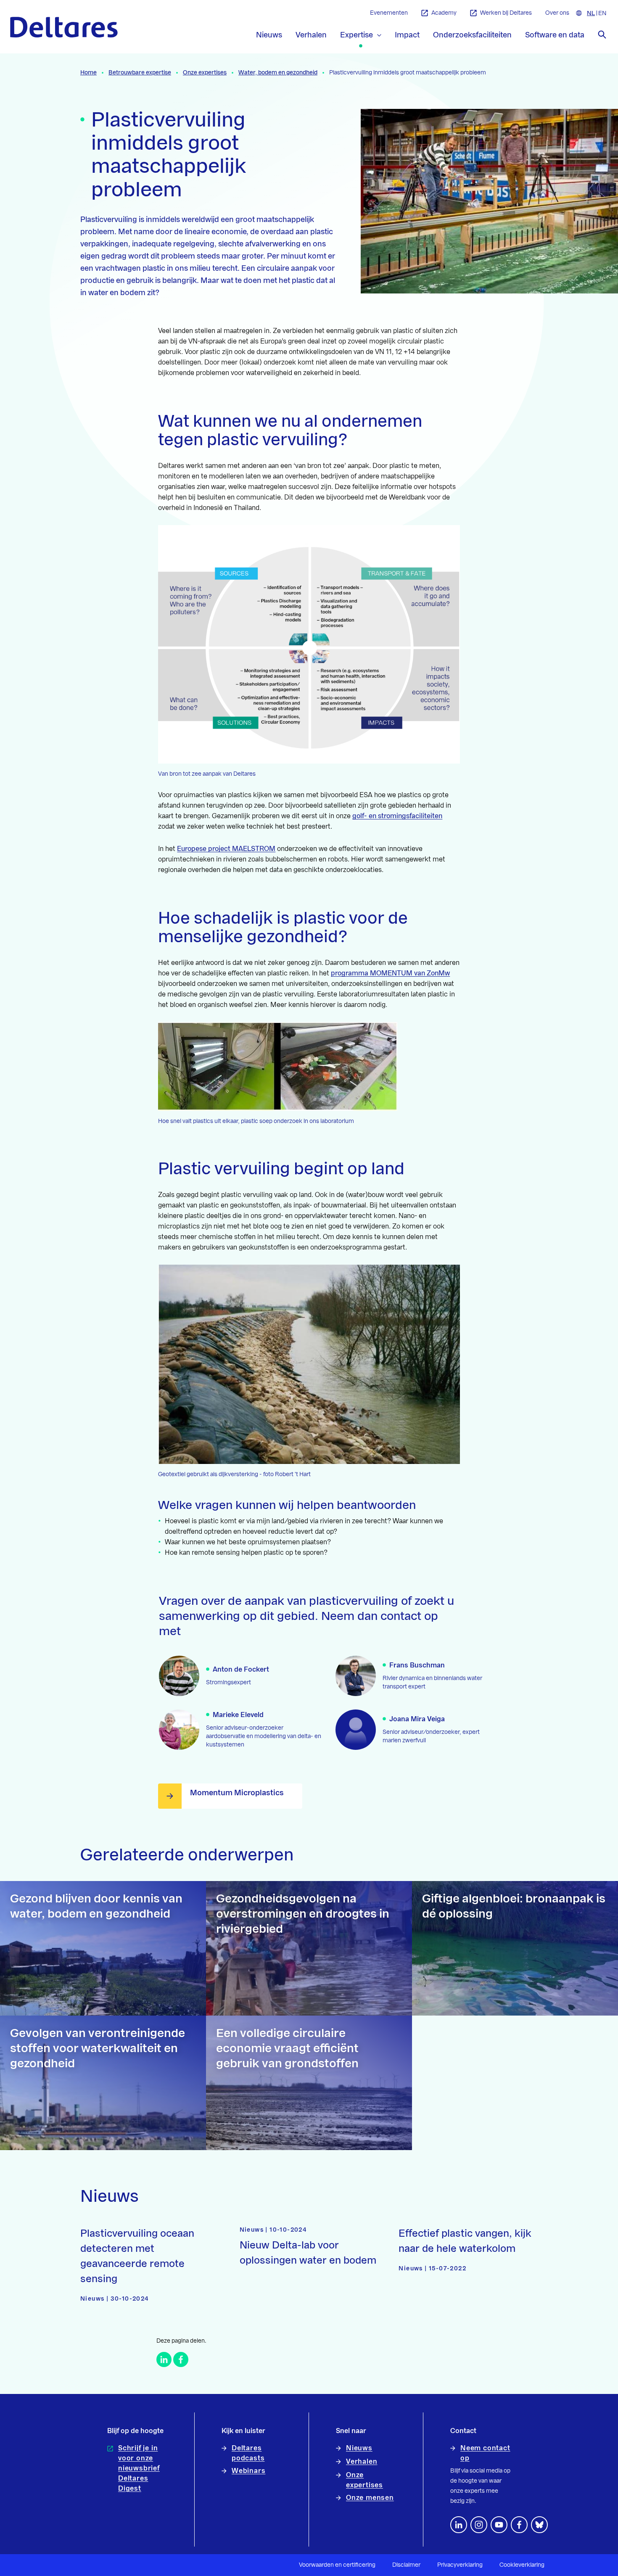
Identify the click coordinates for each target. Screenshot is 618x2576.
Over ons (557, 13)
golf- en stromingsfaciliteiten (397, 816)
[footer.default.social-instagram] (479, 2525)
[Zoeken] (602, 34)
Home (88, 73)
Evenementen (389, 13)
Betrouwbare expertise (140, 73)
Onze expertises (205, 73)
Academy (444, 13)
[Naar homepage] (64, 27)
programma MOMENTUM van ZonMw (390, 973)
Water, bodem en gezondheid (278, 73)
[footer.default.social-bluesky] (539, 2525)
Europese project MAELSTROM (226, 849)
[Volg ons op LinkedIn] (459, 2525)
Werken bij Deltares (506, 13)
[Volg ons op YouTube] (499, 2525)
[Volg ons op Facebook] (519, 2525)
